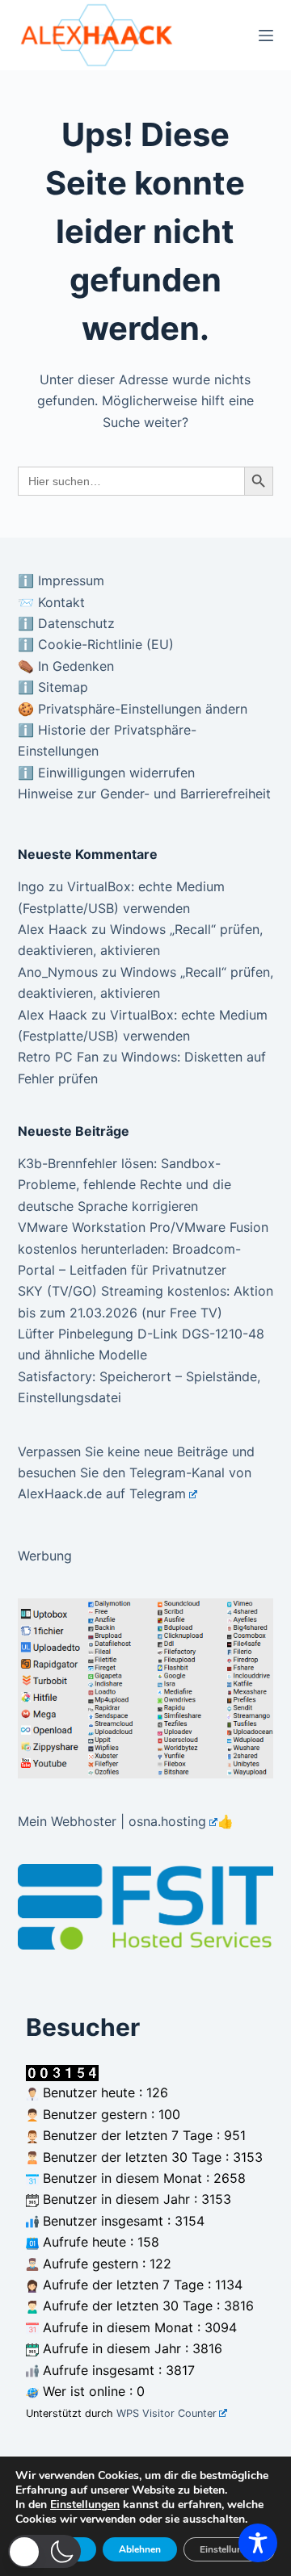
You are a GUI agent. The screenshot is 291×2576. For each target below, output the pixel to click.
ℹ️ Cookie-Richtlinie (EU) (96, 644)
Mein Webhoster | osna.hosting (112, 1821)
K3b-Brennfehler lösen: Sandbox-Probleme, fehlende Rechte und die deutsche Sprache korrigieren (124, 1185)
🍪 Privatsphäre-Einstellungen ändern (133, 709)
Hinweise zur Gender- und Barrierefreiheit (144, 794)
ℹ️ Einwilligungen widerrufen (106, 773)
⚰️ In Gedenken (66, 666)
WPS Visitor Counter (167, 2413)
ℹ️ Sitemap (53, 687)
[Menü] (266, 36)
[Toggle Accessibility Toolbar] (258, 2543)
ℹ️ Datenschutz (66, 623)
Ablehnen (140, 2549)
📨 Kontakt (51, 602)
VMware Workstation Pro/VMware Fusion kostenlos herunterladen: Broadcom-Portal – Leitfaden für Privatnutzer (143, 1248)
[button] (44, 2551)
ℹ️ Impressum (61, 580)
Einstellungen (85, 2505)
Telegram (158, 1493)
